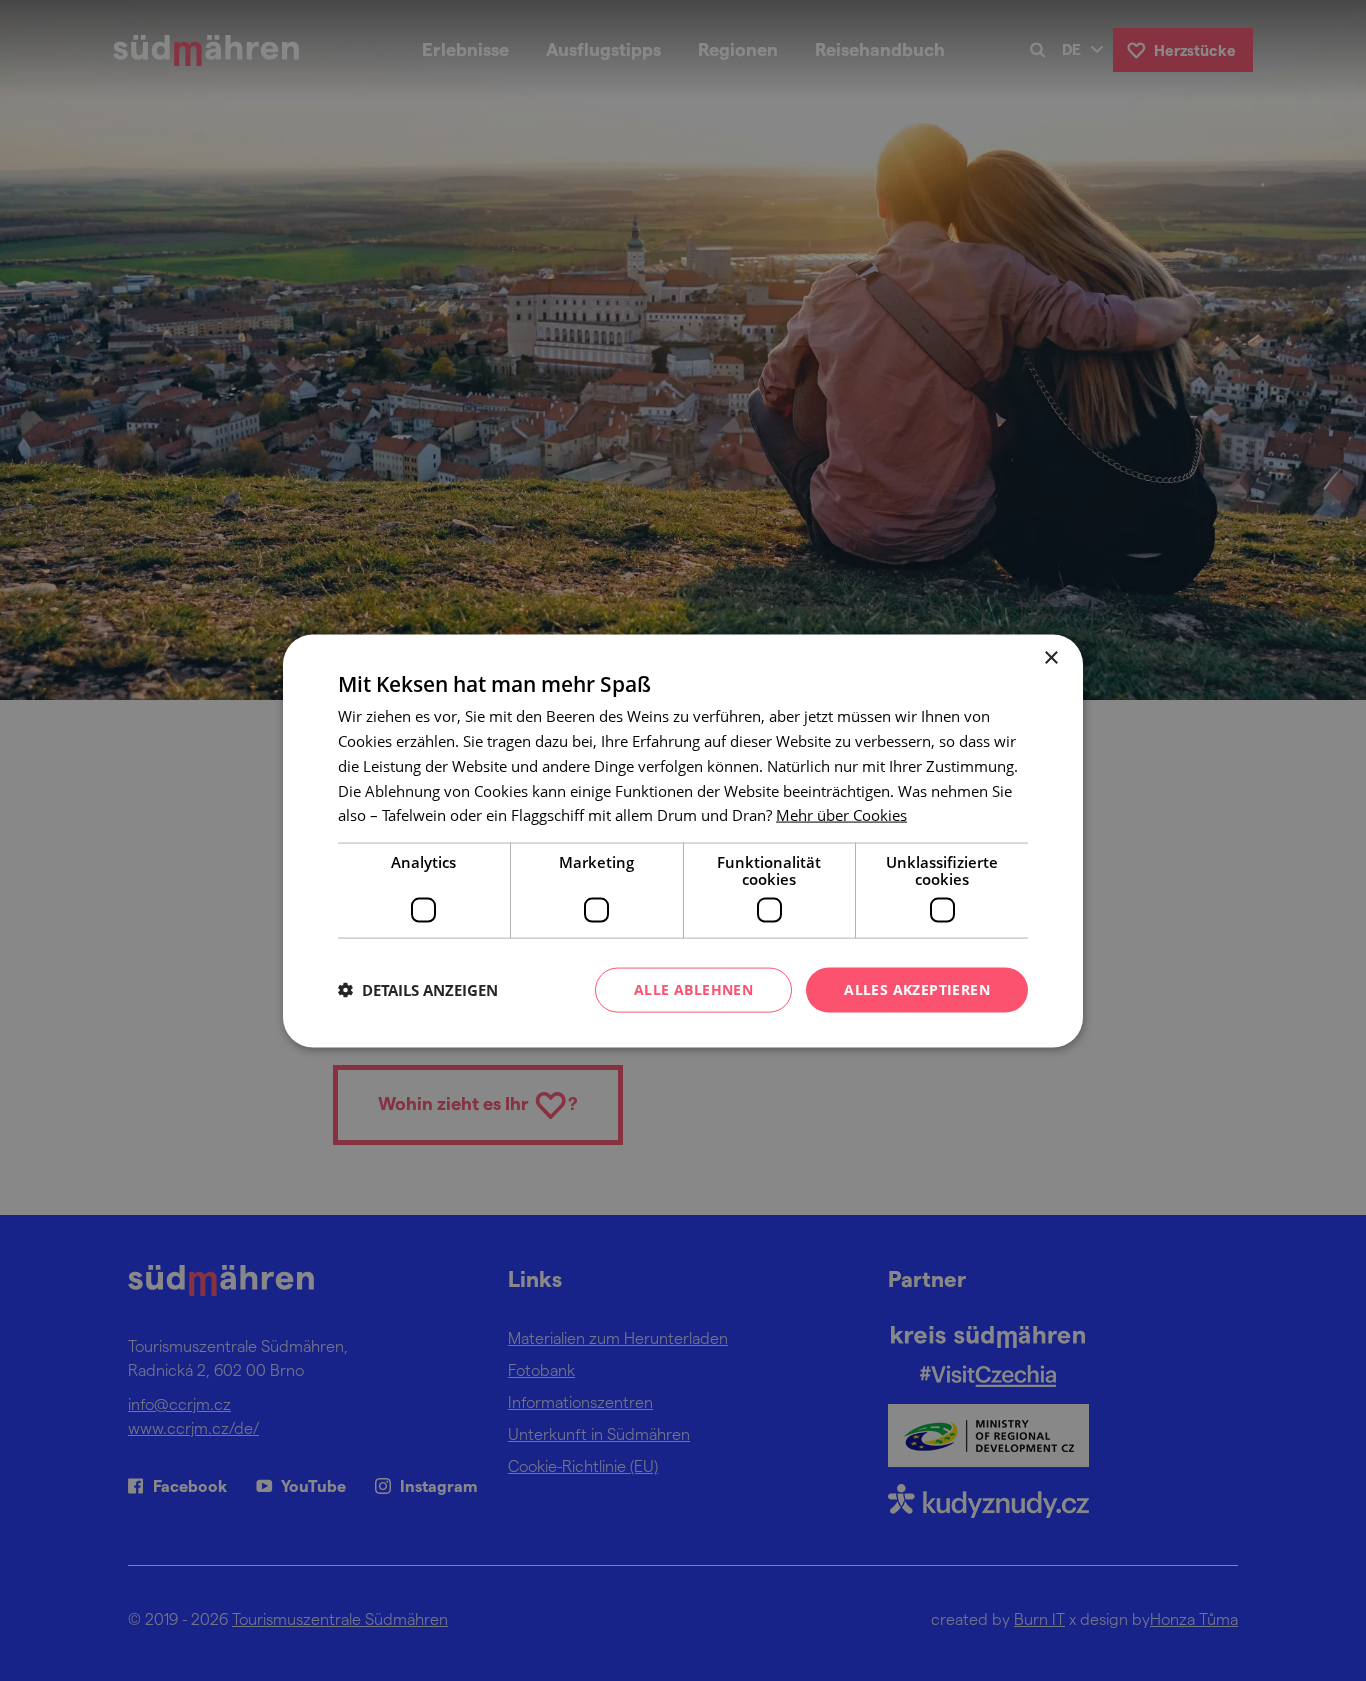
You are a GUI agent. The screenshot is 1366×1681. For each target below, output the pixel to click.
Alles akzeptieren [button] (917, 988)
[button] (418, 990)
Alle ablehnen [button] (693, 988)
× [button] (1050, 657)
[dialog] (683, 840)
